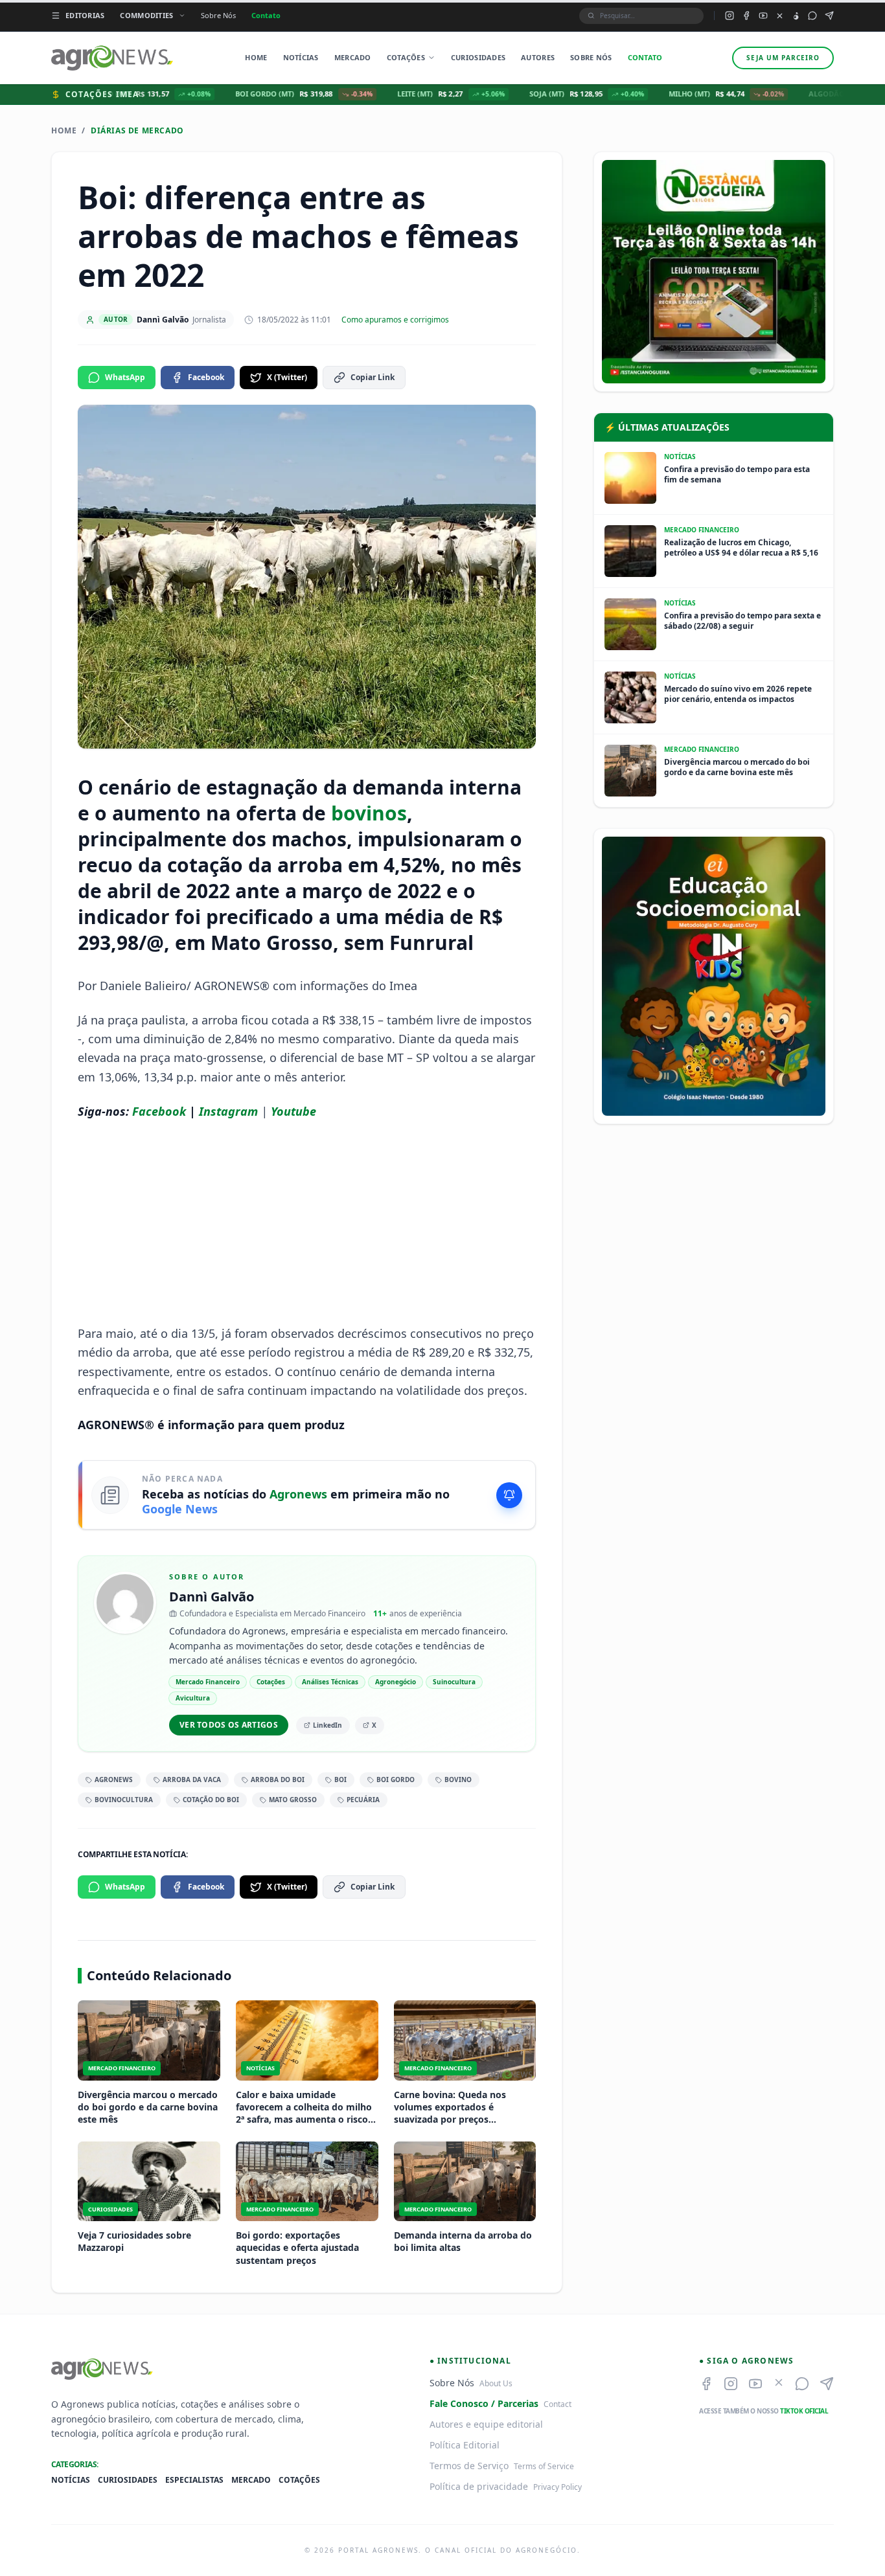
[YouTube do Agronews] (763, 16)
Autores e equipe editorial (486, 2424)
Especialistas (194, 2480)
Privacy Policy (557, 2487)
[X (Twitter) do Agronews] (780, 16)
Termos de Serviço (469, 2466)
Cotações (406, 57)
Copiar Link (373, 377)
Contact (557, 2404)
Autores (538, 57)
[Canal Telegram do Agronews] (829, 16)
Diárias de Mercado (137, 131)
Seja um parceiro (783, 58)
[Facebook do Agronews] (746, 16)
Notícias (301, 57)
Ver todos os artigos (229, 1725)
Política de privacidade (479, 2486)
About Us (496, 2383)
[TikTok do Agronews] (796, 16)
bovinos (369, 813)
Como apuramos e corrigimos (395, 320)
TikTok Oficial (804, 2411)
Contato (266, 15)
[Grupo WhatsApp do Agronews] (812, 16)
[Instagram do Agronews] (730, 16)
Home (256, 57)
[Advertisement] (307, 1223)
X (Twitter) (287, 377)
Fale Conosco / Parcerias (484, 2403)
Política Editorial (465, 2445)
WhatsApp (125, 377)
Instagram (228, 1111)
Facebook (206, 377)
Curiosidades (478, 57)
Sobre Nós (218, 15)
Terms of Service (544, 2466)
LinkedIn (328, 1725)
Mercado (353, 57)
